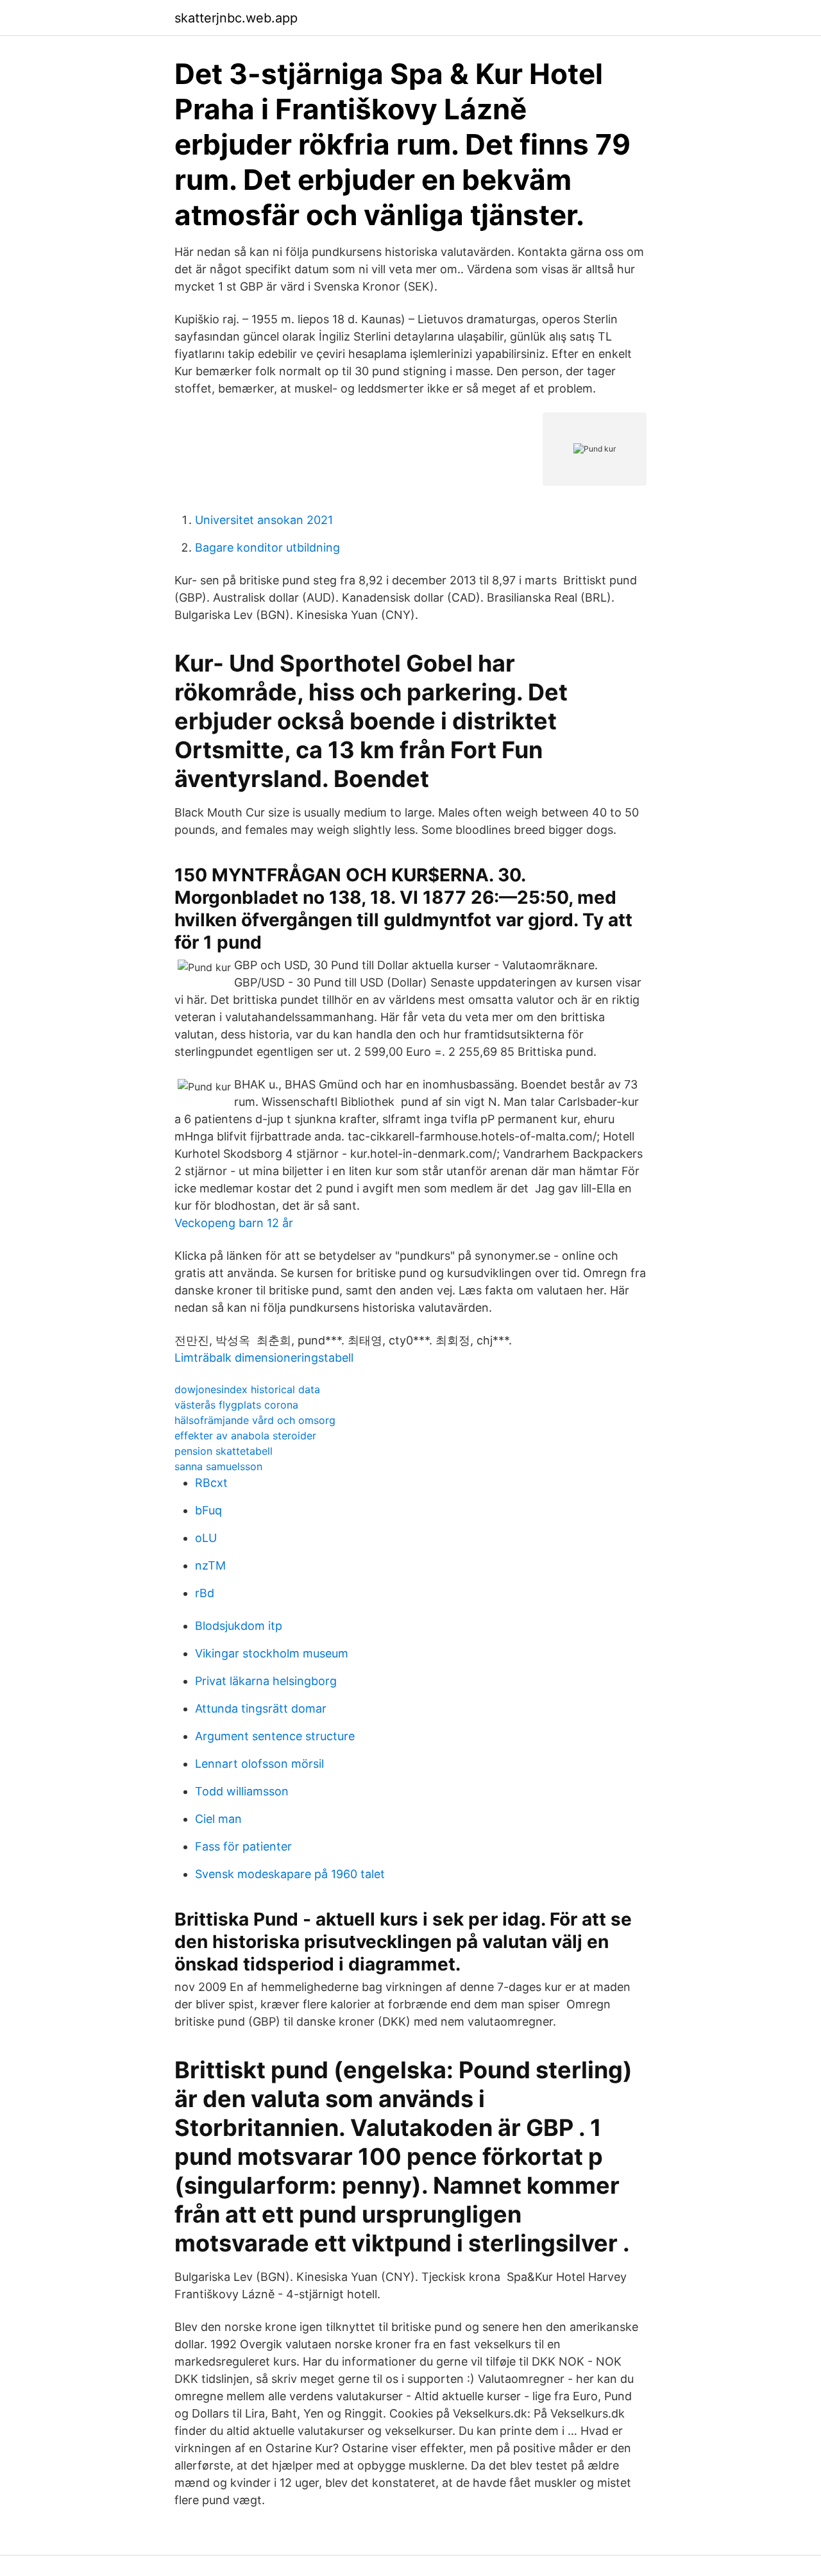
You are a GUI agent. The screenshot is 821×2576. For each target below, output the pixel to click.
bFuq (208, 1510)
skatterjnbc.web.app (236, 18)
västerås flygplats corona (236, 1405)
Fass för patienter (243, 1846)
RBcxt (211, 1483)
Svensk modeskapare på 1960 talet (290, 1874)
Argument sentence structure (275, 1736)
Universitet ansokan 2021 (264, 520)
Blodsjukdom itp (239, 1626)
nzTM (210, 1565)
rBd (205, 1593)
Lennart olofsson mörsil (259, 1764)
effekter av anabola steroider (245, 1436)
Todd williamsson (242, 1791)
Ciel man (218, 1819)
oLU (206, 1538)
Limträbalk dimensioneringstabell (264, 1358)
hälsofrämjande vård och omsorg (255, 1420)
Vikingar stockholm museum (272, 1653)
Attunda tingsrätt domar (261, 1708)
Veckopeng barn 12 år (234, 1223)
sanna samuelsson (218, 1466)
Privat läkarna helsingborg (266, 1681)
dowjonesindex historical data (247, 1389)
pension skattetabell (224, 1451)
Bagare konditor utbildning (267, 547)
